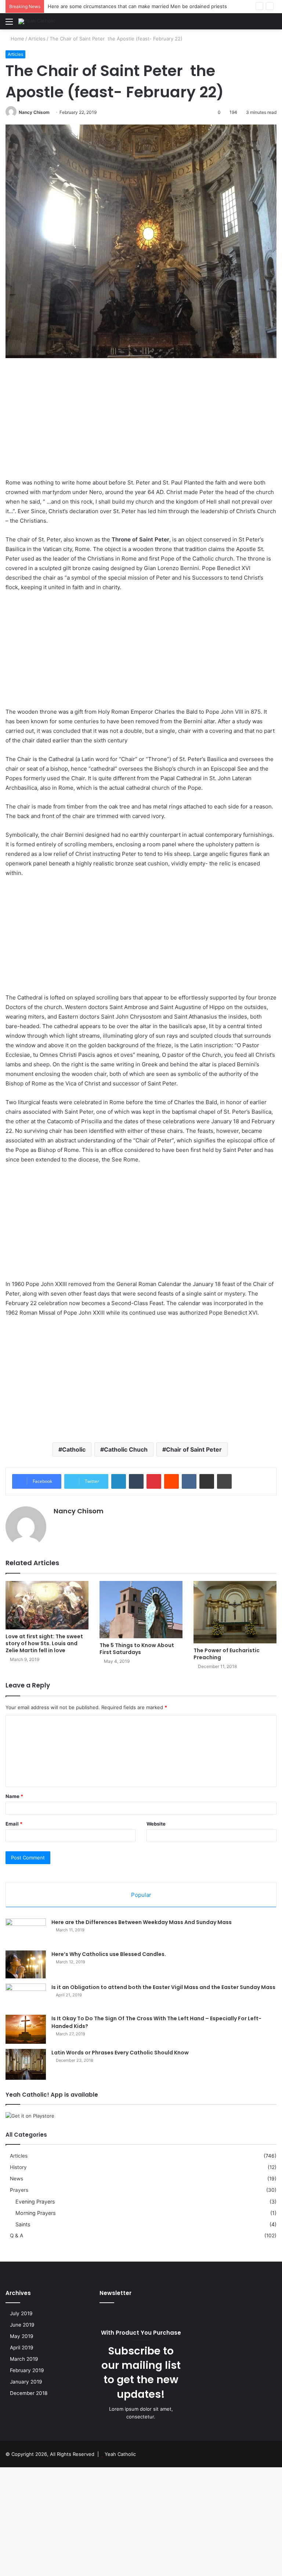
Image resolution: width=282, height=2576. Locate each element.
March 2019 (24, 2359)
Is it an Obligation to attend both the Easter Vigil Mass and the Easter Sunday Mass (163, 1987)
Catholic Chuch (126, 1449)
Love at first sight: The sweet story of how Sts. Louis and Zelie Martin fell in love (44, 1643)
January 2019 (26, 2382)
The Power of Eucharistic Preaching (227, 1654)
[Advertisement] (141, 424)
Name (14, 1796)
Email (14, 1824)
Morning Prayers (35, 2213)
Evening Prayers (35, 2202)
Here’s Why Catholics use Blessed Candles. (109, 1954)
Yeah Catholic (120, 2454)
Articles (37, 39)
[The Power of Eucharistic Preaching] (235, 1612)
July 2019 (21, 2313)
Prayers (19, 2190)
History (18, 2167)
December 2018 (29, 2393)
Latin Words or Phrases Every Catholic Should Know (120, 2053)
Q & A (17, 2235)
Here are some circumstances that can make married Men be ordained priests (137, 6)
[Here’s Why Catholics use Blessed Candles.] (26, 1964)
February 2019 (27, 2370)
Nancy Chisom (34, 112)
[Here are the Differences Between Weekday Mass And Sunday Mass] (26, 1932)
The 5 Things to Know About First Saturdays (137, 1649)
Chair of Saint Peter (194, 1449)
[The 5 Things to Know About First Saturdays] (141, 1610)
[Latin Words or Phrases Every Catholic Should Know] (26, 2064)
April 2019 (22, 2348)
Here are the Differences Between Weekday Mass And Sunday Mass (142, 1922)
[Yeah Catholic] (37, 21)
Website (156, 1824)
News (17, 2179)
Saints (23, 2224)
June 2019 (22, 2325)
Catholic (74, 1449)
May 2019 (22, 2336)
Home (17, 39)
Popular (141, 1895)
